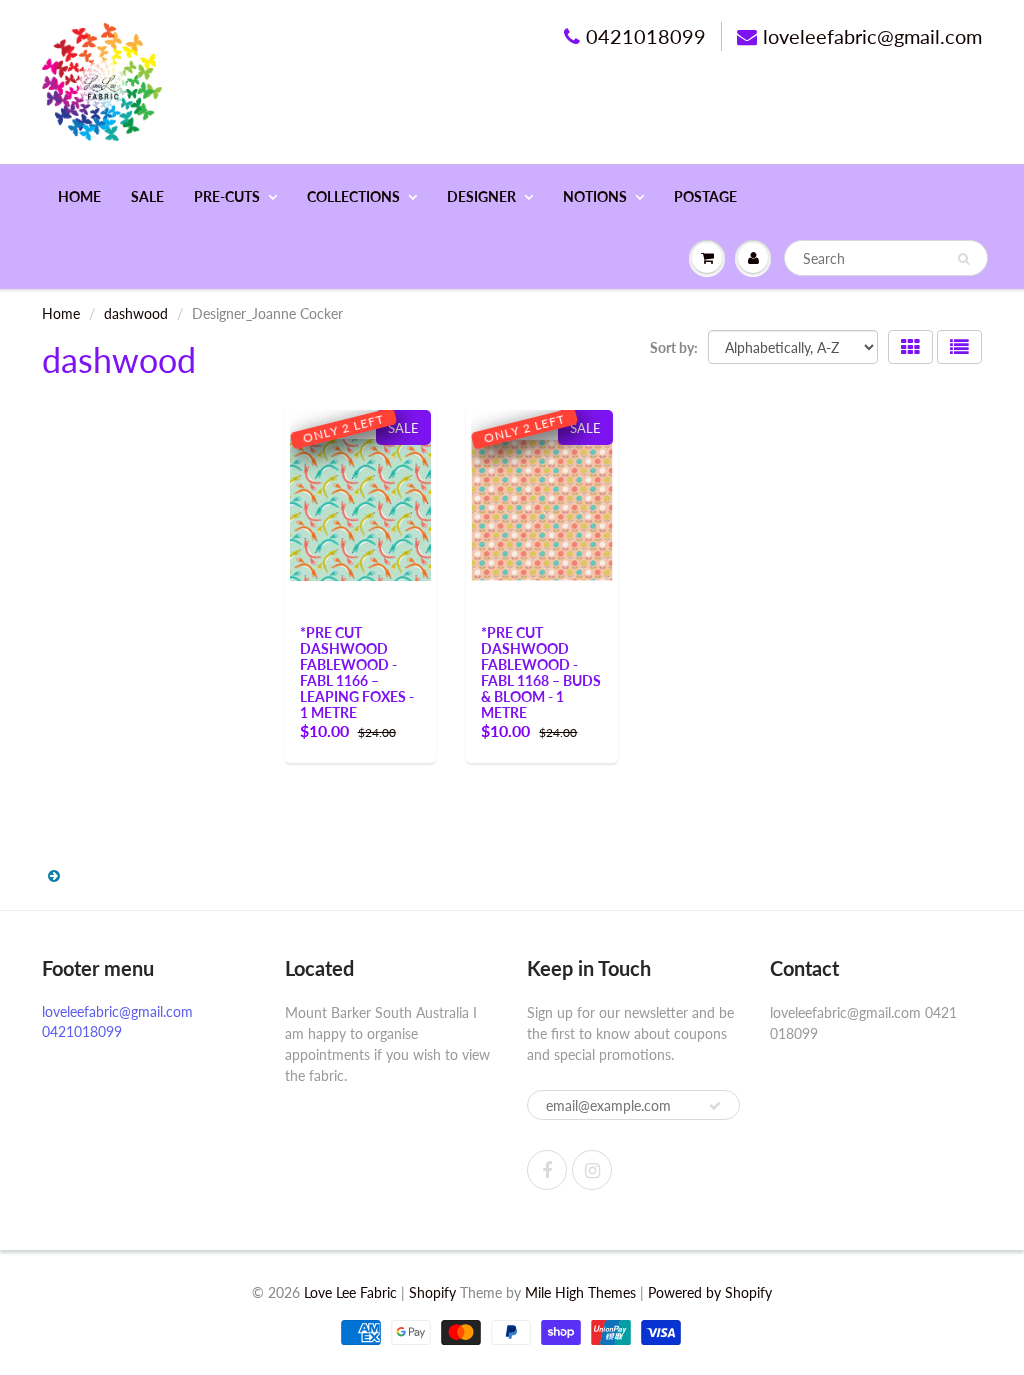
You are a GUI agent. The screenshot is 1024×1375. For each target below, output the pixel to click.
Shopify (432, 1292)
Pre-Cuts (227, 196)
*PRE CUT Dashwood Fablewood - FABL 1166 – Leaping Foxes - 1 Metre (357, 672)
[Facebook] (547, 1170)
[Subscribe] (715, 1106)
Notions (595, 196)
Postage (705, 196)
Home (79, 196)
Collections (353, 196)
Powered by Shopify (710, 1292)
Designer (481, 196)
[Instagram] (592, 1170)
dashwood (136, 313)
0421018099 (646, 36)
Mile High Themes (580, 1292)
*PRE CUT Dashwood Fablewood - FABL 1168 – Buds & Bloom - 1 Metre (541, 672)
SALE (147, 196)
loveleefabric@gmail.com (872, 36)
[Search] (963, 259)
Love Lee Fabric (350, 1292)
